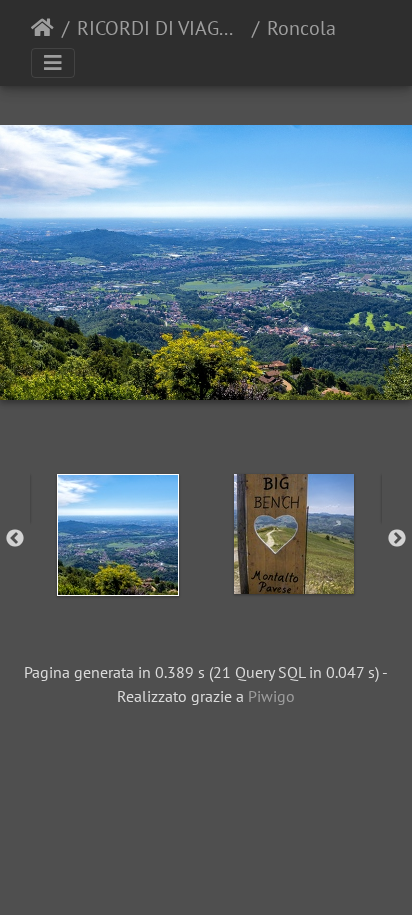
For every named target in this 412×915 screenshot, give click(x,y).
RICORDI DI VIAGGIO (160, 28)
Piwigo (271, 696)
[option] (118, 535)
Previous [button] (15, 539)
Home (42, 28)
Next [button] (397, 539)
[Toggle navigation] (53, 63)
